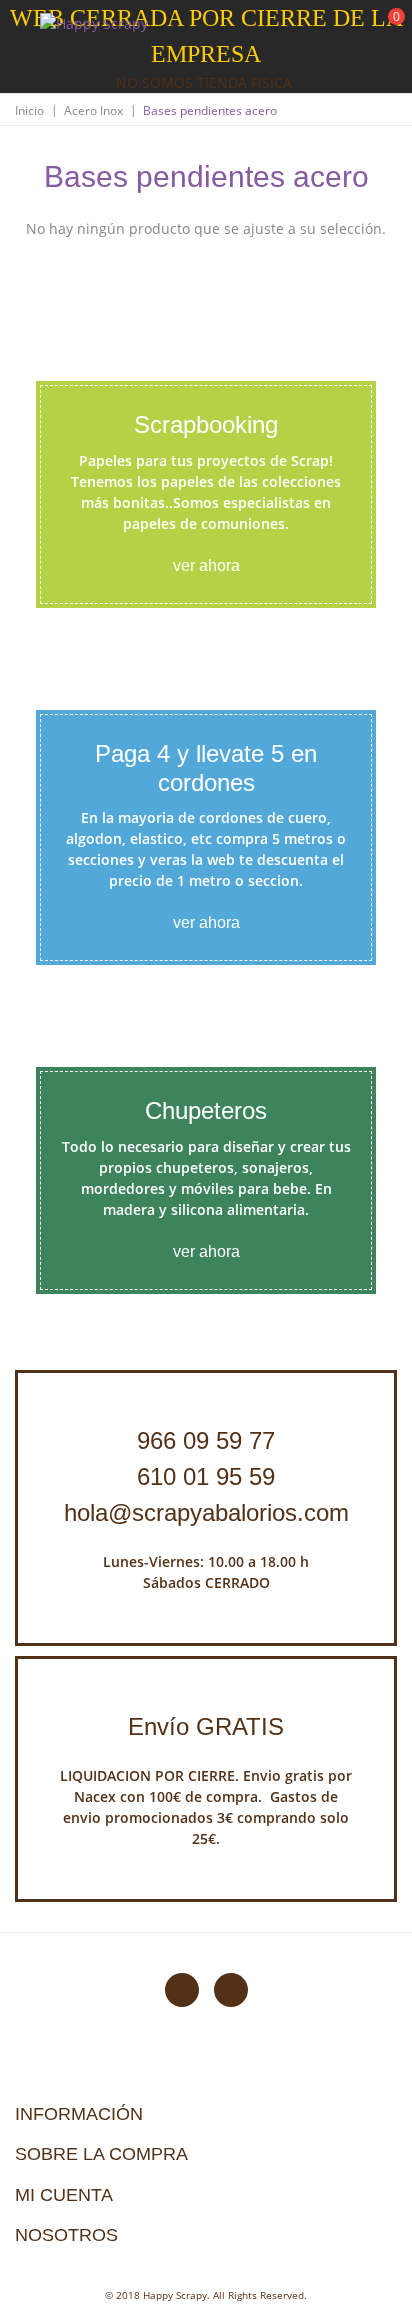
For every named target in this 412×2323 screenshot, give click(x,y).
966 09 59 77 (206, 1440)
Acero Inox (93, 110)
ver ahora (206, 565)
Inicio (29, 110)
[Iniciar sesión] (321, 29)
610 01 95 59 (206, 1476)
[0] (384, 30)
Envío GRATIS (206, 1726)
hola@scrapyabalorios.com (206, 1512)
